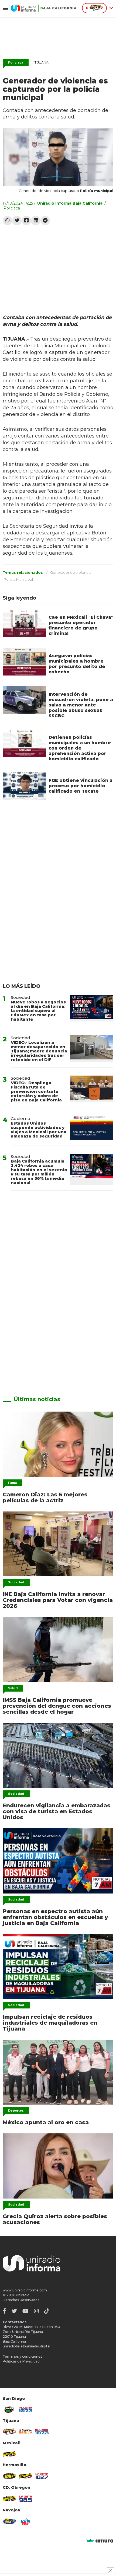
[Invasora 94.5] (9, 2432)
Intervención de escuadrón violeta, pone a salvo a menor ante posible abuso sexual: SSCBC (81, 705)
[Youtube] (25, 2311)
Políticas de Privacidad (21, 2361)
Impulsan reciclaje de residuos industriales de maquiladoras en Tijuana (50, 2023)
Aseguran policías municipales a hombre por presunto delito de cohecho (77, 664)
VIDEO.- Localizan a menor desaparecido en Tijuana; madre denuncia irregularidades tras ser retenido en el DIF (39, 1051)
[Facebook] (26, 221)
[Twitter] (17, 221)
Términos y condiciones (22, 2356)
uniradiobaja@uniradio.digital (26, 2346)
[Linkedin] (36, 221)
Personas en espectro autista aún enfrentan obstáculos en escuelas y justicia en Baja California (55, 1917)
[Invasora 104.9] (9, 2454)
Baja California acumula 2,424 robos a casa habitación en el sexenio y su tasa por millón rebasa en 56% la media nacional (39, 1172)
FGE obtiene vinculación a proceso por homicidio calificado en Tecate (81, 786)
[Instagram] (36, 2311)
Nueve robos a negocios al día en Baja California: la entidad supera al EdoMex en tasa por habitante (38, 1011)
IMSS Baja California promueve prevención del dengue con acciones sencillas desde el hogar (57, 1706)
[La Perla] (26, 2521)
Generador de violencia (71, 572)
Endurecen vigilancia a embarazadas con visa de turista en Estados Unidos (57, 1811)
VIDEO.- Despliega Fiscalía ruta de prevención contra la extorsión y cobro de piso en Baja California (36, 1091)
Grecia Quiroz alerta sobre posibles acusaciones (55, 2219)
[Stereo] (9, 2476)
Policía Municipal (18, 579)
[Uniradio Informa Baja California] (44, 8)
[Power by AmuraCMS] (100, 2541)
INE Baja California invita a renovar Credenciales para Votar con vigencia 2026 (58, 1600)
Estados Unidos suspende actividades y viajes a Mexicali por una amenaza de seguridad (39, 1130)
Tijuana (40, 62)
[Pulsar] (26, 2410)
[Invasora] (9, 2410)
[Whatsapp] (7, 221)
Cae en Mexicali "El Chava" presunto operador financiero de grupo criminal (81, 625)
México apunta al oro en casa (46, 2122)
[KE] (9, 2521)
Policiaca (16, 62)
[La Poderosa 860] (26, 2432)
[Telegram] (45, 221)
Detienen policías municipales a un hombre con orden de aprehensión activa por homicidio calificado (80, 748)
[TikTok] (47, 2311)
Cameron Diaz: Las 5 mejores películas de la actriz (45, 1497)
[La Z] (42, 2476)
